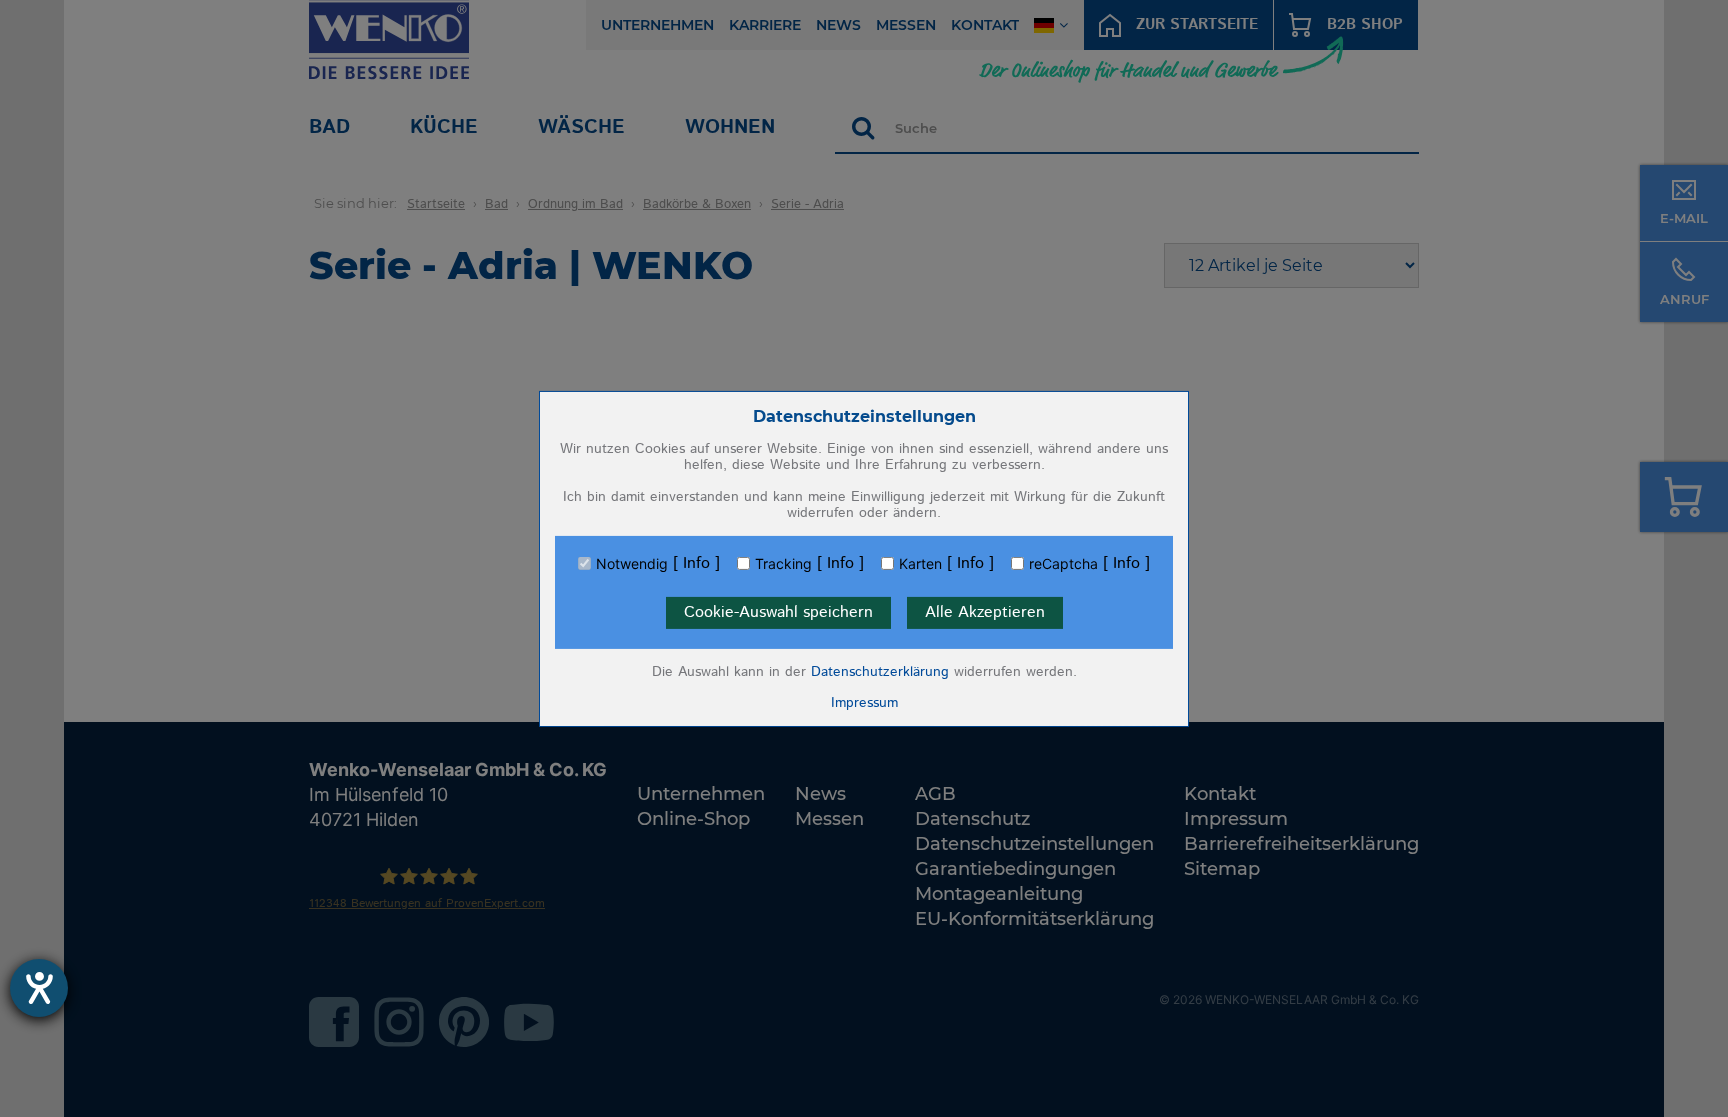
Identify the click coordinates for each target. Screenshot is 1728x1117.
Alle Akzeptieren (985, 612)
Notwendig (632, 564)
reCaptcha (1063, 564)
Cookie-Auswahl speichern (778, 612)
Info (696, 564)
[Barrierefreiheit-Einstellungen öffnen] (39, 988)
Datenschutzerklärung (880, 672)
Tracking (783, 564)
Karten (920, 564)
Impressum (864, 703)
